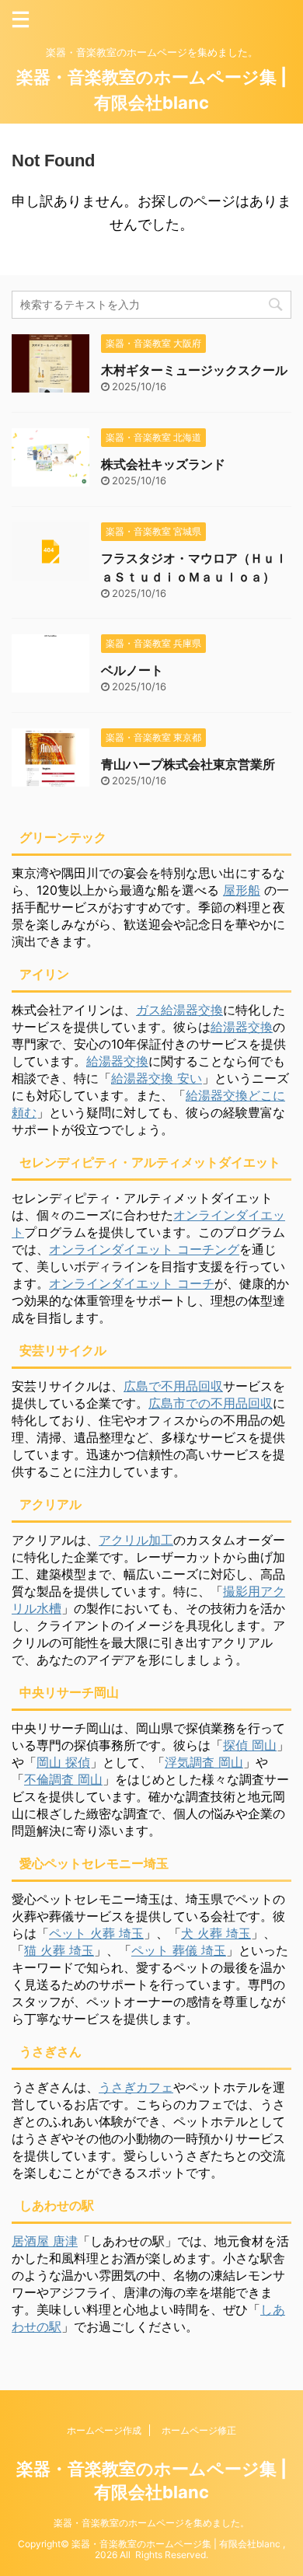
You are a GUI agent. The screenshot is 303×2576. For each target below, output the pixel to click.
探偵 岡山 (250, 1745)
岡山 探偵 (63, 1762)
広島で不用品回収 (173, 1386)
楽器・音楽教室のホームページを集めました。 (151, 2523)
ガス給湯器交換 (179, 1010)
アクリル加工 (136, 1540)
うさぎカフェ (136, 2087)
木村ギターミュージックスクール (194, 370)
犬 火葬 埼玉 (216, 1933)
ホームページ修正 (199, 2430)
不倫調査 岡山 (63, 1779)
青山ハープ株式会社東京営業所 (188, 764)
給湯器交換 (242, 1027)
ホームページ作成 (104, 2430)
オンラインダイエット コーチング (144, 1249)
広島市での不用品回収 (211, 1403)
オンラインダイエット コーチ (132, 1283)
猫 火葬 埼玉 (59, 1950)
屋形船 (242, 890)
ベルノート (132, 670)
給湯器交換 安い (157, 1078)
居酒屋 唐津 (45, 2241)
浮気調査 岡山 (204, 1762)
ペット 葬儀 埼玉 (179, 1950)
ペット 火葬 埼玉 (96, 1933)
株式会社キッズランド (163, 464)
